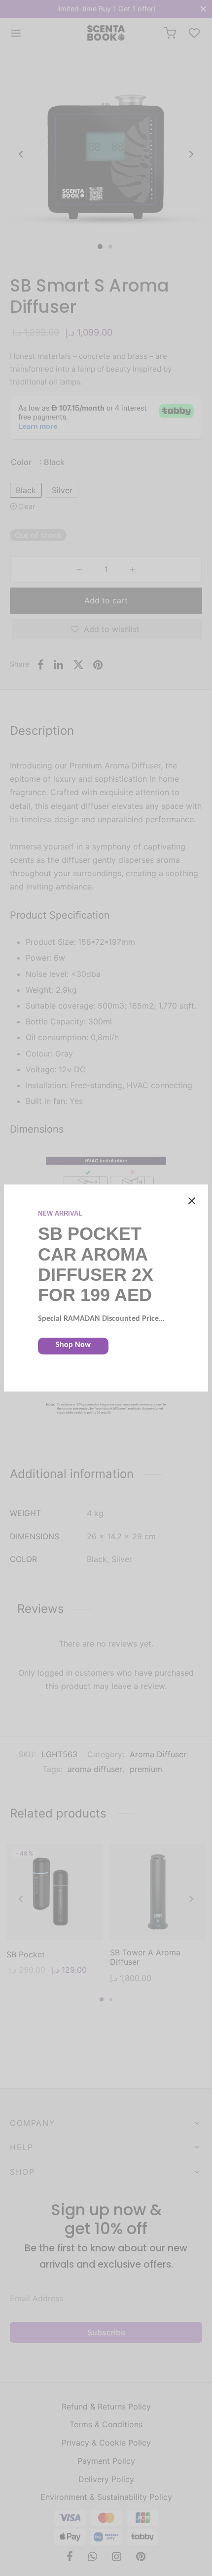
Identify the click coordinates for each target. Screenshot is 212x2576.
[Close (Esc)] (192, 1201)
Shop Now (73, 1345)
